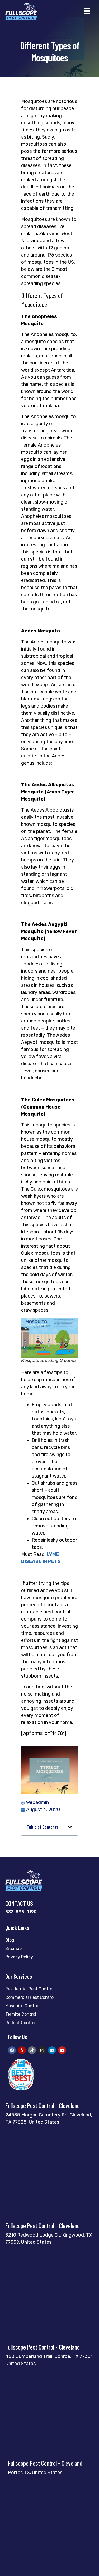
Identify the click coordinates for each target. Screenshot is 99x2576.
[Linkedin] (52, 2050)
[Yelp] (22, 2050)
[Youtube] (62, 2050)
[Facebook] (12, 2050)
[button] (87, 11)
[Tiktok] (32, 2050)
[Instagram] (42, 2050)
